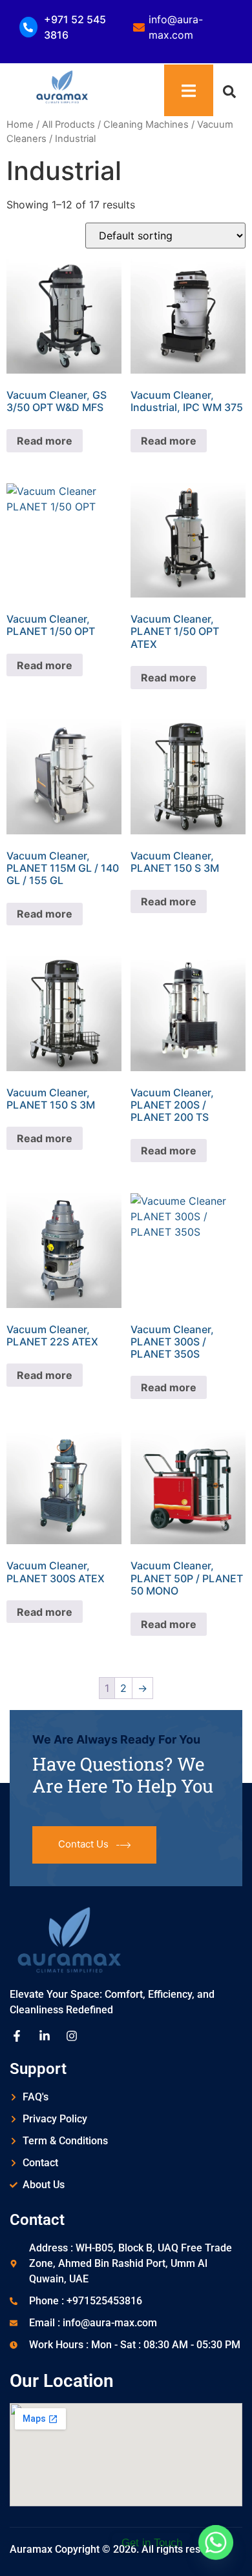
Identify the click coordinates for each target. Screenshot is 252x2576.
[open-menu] (189, 90)
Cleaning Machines (146, 125)
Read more (45, 441)
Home (20, 125)
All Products (68, 125)
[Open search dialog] (229, 90)
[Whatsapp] (216, 2542)
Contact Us (83, 1844)
